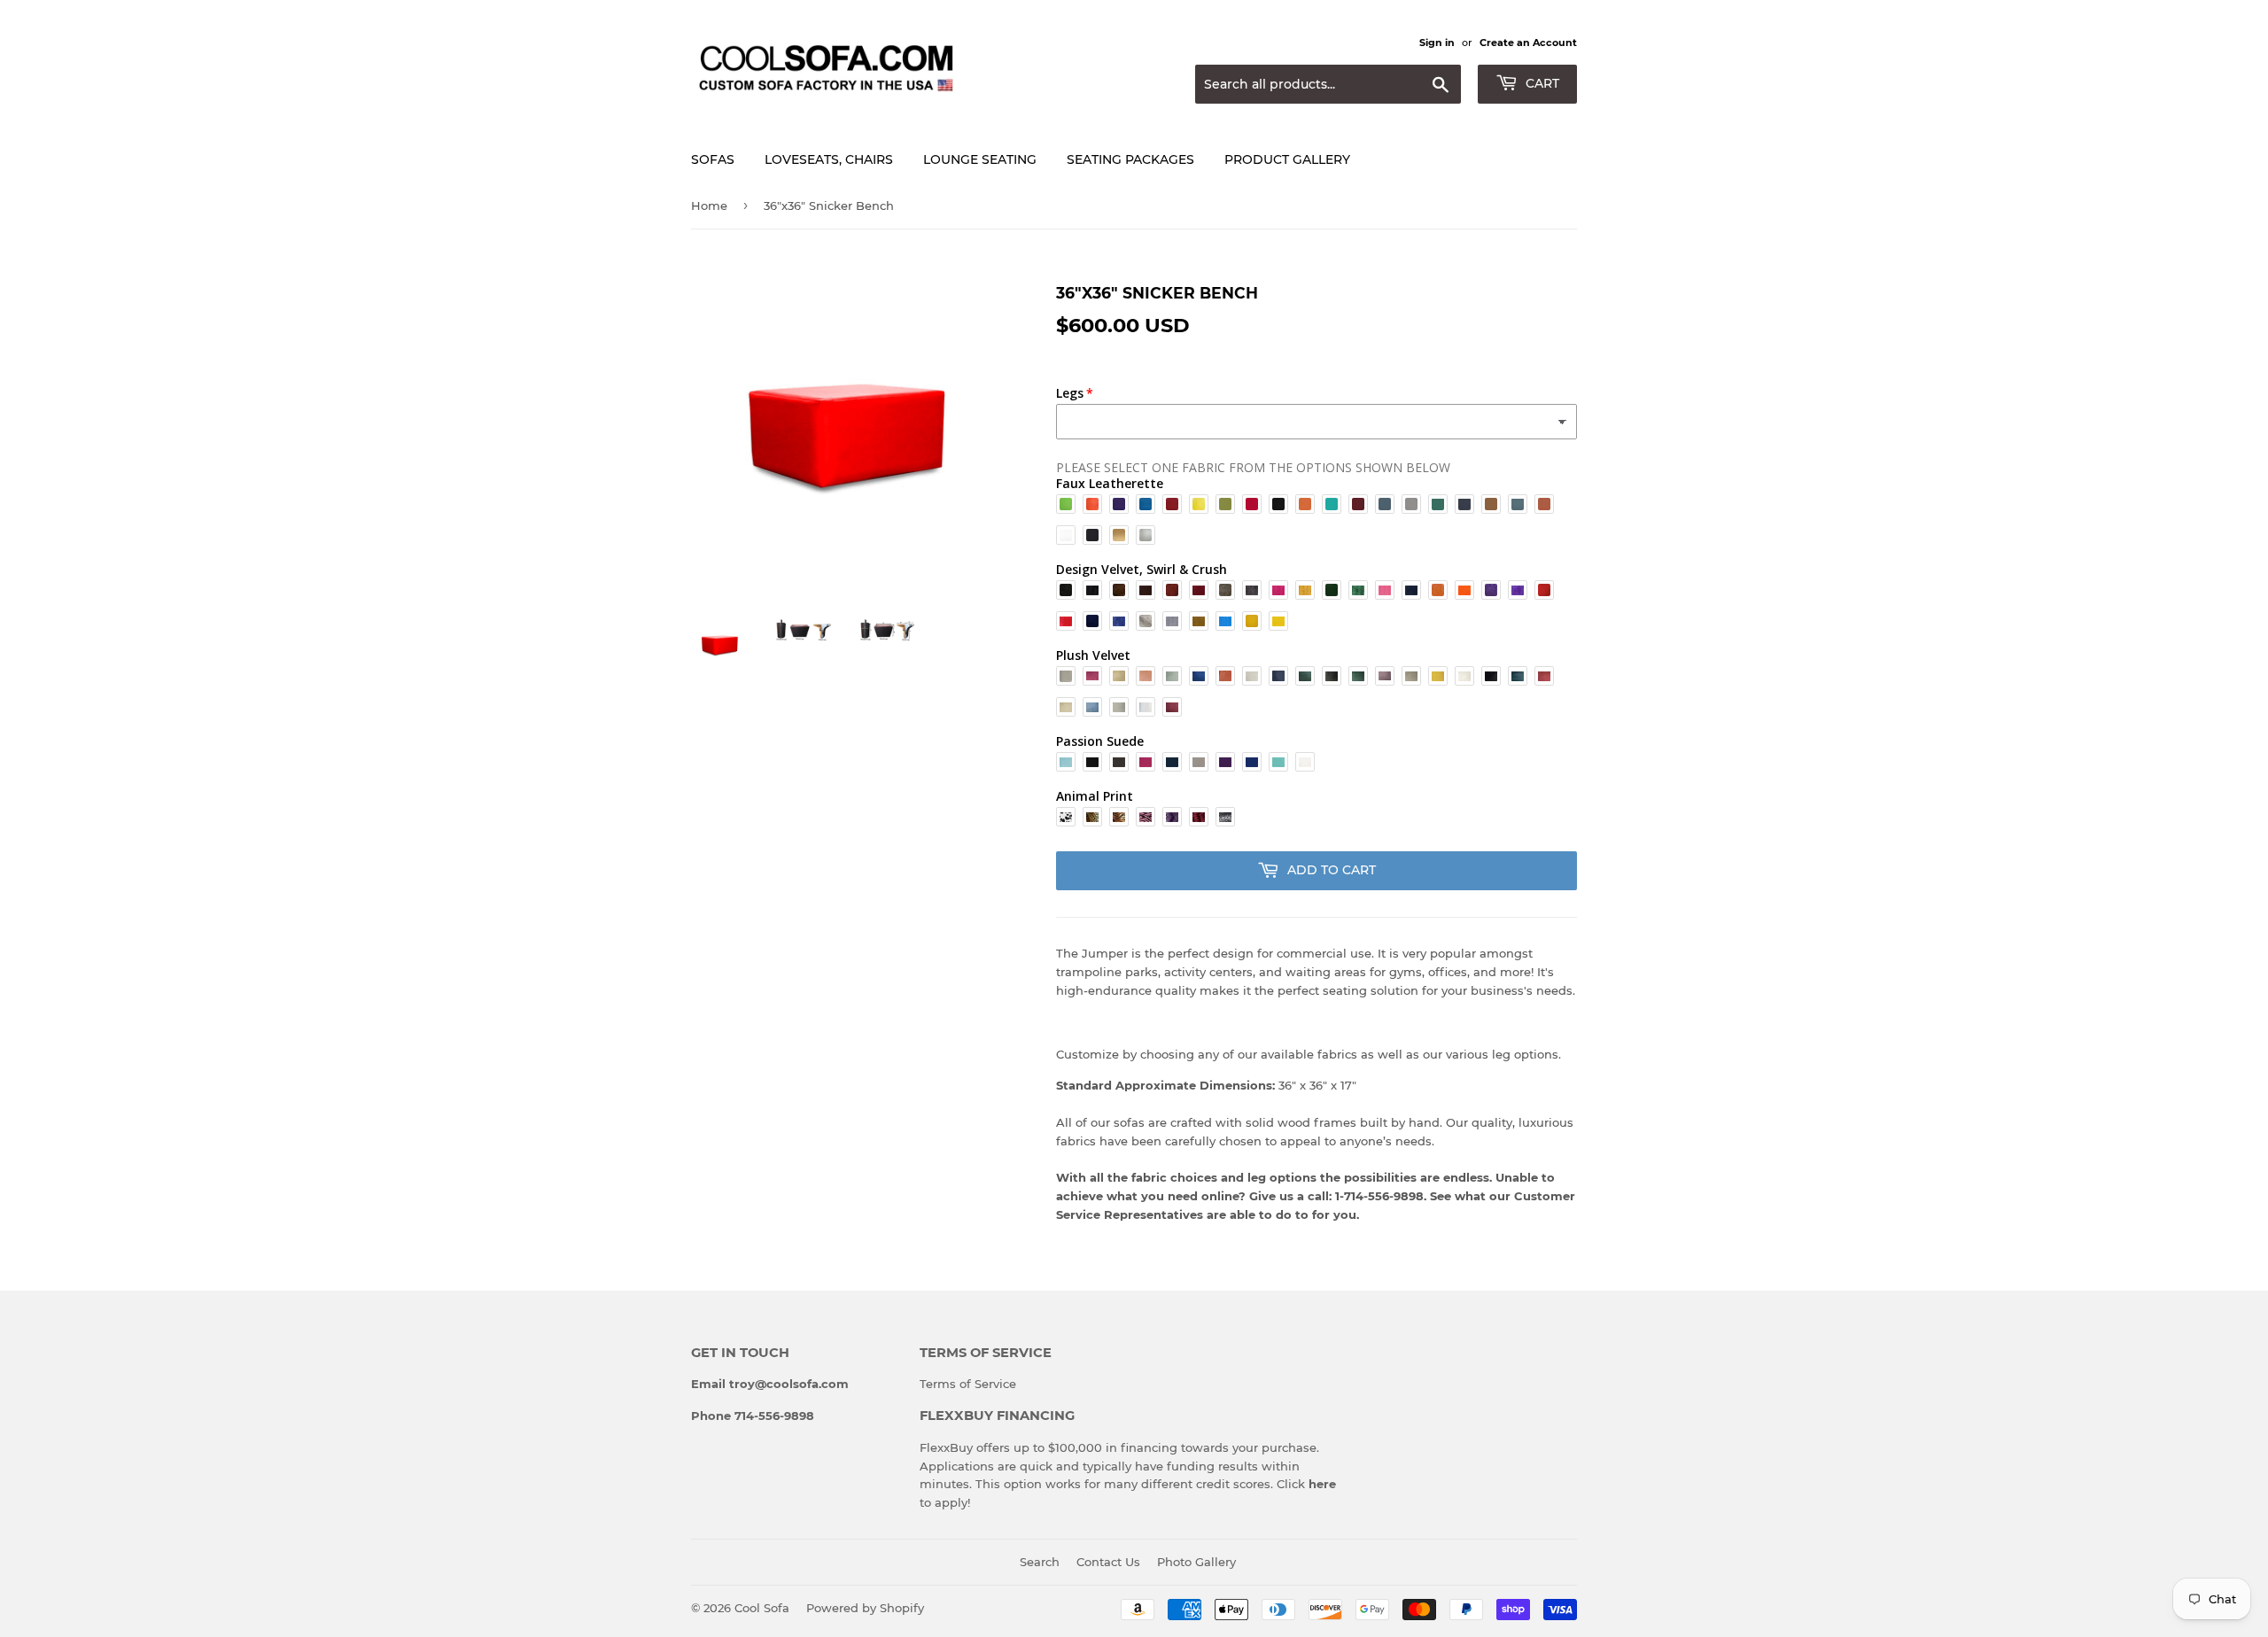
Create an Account (1528, 43)
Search (1040, 1562)
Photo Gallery (1196, 1562)
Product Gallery (1287, 159)
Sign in (1437, 43)
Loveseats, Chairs (829, 159)
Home (709, 206)
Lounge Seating (980, 159)
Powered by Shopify (865, 1608)
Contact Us (1108, 1562)
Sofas (713, 159)
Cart (1541, 83)
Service (995, 1384)
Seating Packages (1130, 159)
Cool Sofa (762, 1608)
